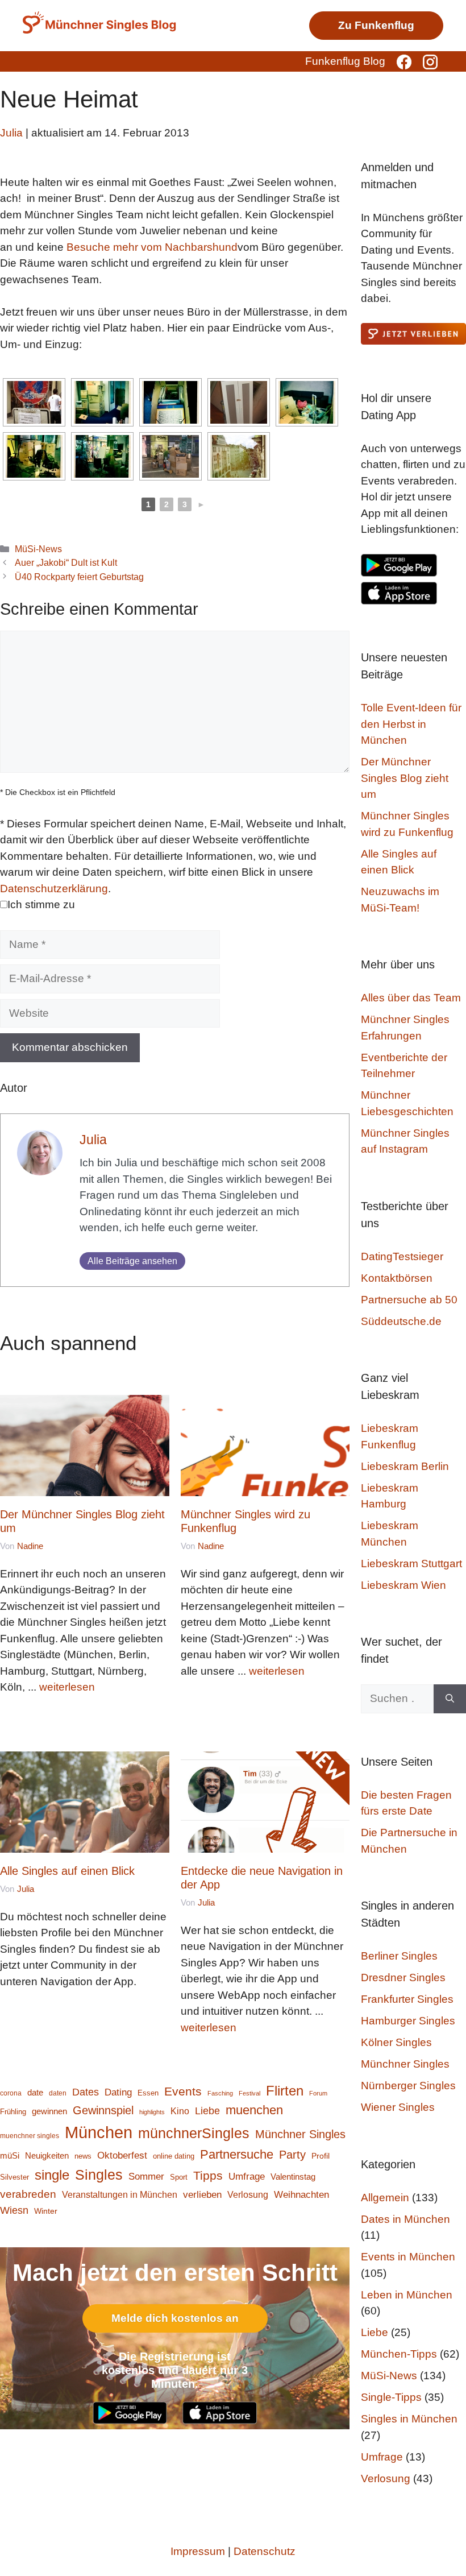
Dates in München (405, 2219)
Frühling (13, 2112)
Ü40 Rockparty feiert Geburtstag (79, 577)
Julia (93, 1140)
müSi (10, 2155)
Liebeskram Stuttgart (411, 1564)
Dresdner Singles (403, 1977)
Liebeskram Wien (403, 1585)
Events (183, 2091)
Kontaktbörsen (397, 1278)
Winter (46, 2211)
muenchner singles (30, 2136)
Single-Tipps (391, 2397)
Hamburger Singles (408, 2021)
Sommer (146, 2176)
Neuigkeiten (47, 2156)
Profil (321, 2156)
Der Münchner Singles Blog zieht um (405, 778)
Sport (179, 2177)
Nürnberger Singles (408, 2086)
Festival (249, 2093)
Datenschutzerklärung (54, 889)
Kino (180, 2111)
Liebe (207, 2111)
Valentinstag (293, 2177)
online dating (174, 2156)
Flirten (285, 2091)
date (35, 2093)
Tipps (208, 2175)
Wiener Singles (398, 2107)
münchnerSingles (194, 2133)
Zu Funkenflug (376, 25)
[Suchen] (450, 1699)
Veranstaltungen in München (120, 2195)
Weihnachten (301, 2195)
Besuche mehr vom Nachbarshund (152, 247)
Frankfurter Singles (407, 1999)
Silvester (14, 2177)
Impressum (198, 2551)
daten (58, 2093)
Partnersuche (237, 2154)
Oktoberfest (122, 2155)
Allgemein (385, 2198)
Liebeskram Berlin (405, 1466)
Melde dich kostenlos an (175, 2318)
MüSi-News (38, 549)
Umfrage (247, 2177)
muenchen (254, 2110)
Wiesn (14, 2210)
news (83, 2156)
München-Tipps (399, 2354)
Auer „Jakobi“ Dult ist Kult (66, 562)
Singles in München (409, 2419)
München (99, 2132)
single (52, 2175)
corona (11, 2093)
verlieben (202, 2194)
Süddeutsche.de (401, 1321)
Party (292, 2155)
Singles (99, 2175)
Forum (318, 2093)
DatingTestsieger (402, 1256)
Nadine (30, 1546)
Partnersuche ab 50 (409, 1300)
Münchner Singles (300, 2134)
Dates (86, 2092)
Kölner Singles (396, 2042)
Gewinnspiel (103, 2110)
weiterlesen (67, 1687)
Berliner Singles (399, 1956)
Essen (148, 2093)
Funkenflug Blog (345, 61)
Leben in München (407, 2295)
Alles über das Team (411, 998)
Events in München (408, 2257)
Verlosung (248, 2194)
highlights (152, 2112)
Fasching (220, 2093)
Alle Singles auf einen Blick (67, 1871)
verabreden (28, 2194)
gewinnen (49, 2111)
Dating (118, 2092)
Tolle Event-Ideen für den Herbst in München (411, 724)
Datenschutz (265, 2551)
